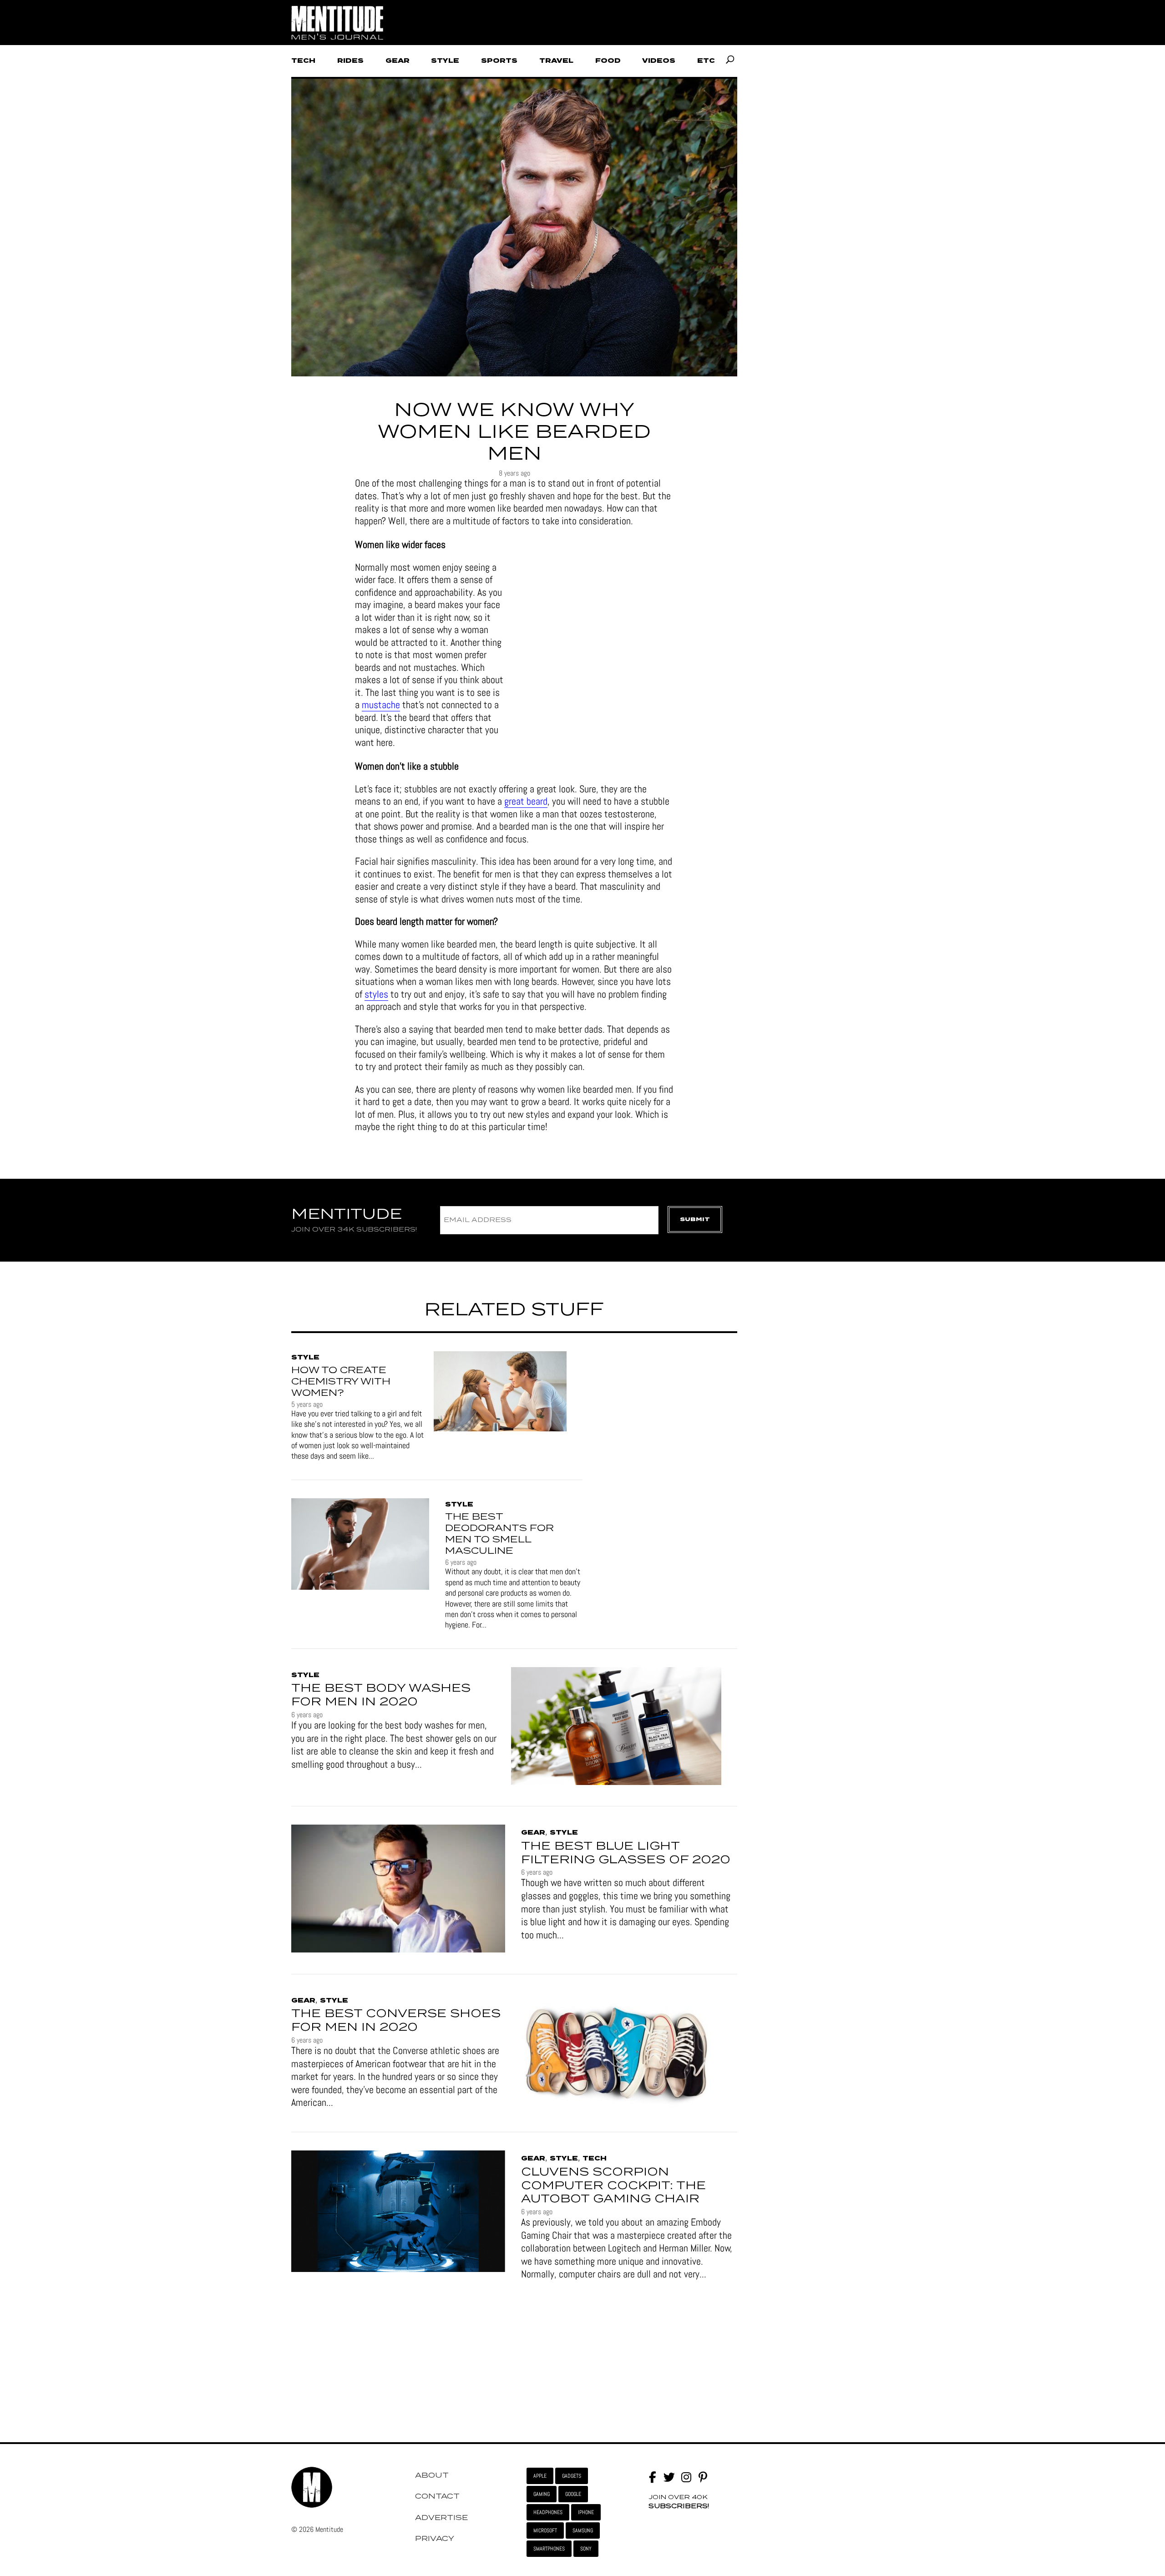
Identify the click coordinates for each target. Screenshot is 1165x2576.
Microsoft (545, 2530)
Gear (398, 61)
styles (376, 994)
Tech (303, 61)
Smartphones (549, 2549)
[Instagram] (686, 2477)
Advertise (441, 2518)
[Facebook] (652, 2477)
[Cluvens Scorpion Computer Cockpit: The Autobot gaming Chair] (398, 2213)
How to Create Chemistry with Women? (341, 1382)
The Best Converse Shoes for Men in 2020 (396, 2021)
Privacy (435, 2539)
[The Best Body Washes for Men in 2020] (616, 1727)
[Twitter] (669, 2477)
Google (573, 2494)
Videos (659, 61)
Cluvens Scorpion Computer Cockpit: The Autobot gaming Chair (613, 2186)
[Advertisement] (572, 23)
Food (608, 61)
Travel (556, 61)
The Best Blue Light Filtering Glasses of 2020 (626, 1853)
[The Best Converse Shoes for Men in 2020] (616, 2053)
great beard (526, 801)
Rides (350, 61)
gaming (542, 2494)
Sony (586, 2549)
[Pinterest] (703, 2477)
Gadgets (572, 2476)
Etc (706, 61)
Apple (540, 2476)
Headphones (548, 2512)
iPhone (586, 2512)
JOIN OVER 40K (679, 2502)
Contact (437, 2496)
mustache (381, 705)
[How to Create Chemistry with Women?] (500, 1393)
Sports (499, 61)
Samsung (583, 2530)
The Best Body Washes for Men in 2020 (381, 1695)
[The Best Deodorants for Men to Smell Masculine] (360, 1546)
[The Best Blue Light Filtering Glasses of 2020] (398, 1890)
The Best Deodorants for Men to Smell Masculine (499, 1534)
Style (445, 61)
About (432, 2475)
